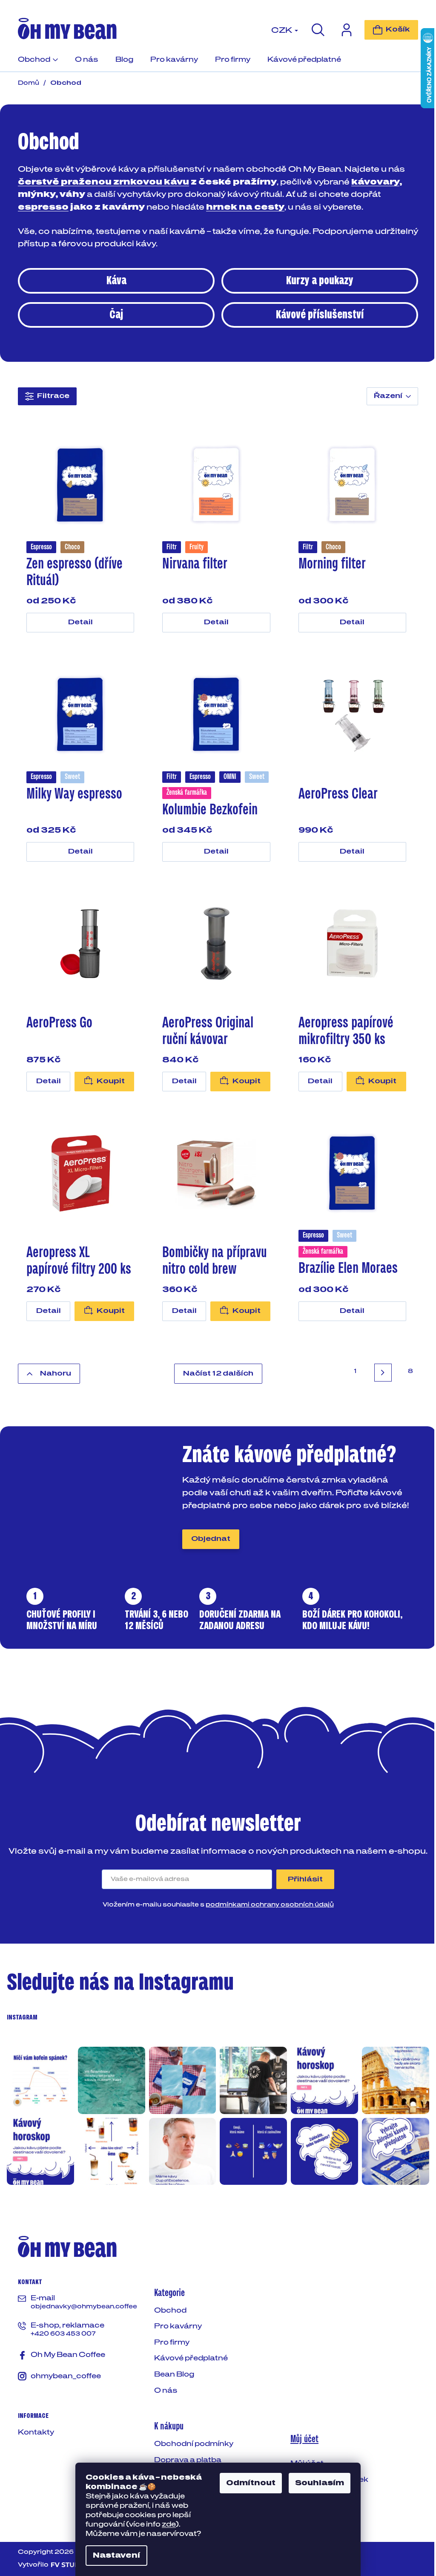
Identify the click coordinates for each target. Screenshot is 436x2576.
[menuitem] (38, 63)
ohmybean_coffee (66, 2376)
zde (169, 2524)
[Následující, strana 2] (383, 1372)
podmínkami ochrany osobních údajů (270, 1905)
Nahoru (56, 1373)
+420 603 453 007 (63, 2334)
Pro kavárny (178, 2326)
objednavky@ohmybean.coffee (84, 2307)
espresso (43, 208)
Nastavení (116, 2556)
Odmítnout (251, 2483)
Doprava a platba (188, 2460)
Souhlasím (320, 2483)
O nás (166, 2391)
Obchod (170, 2311)
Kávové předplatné (191, 2358)
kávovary (375, 182)
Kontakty (36, 2432)
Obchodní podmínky (194, 2444)
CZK (283, 31)
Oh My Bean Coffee (68, 2355)
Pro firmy (172, 2342)
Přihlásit (305, 1879)
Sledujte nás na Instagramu (120, 1983)
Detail (80, 622)
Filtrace (53, 396)
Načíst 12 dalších (218, 1373)
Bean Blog (174, 2374)
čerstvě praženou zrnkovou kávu (103, 182)
